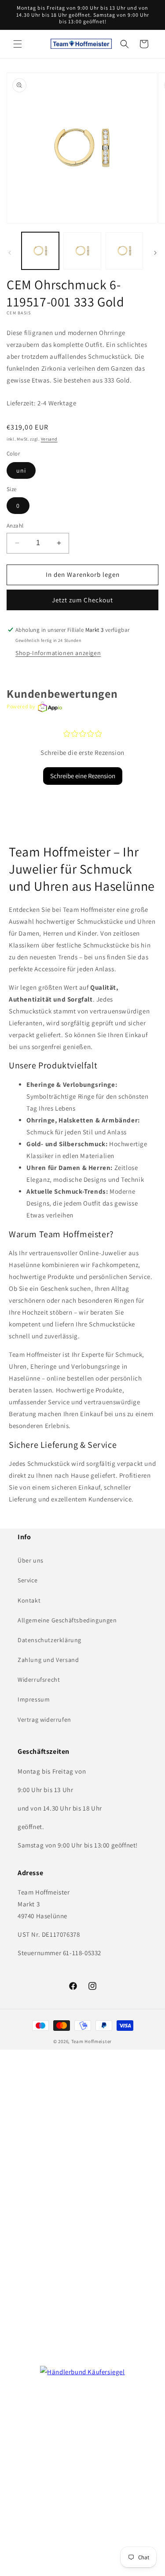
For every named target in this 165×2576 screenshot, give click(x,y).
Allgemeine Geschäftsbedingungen (67, 1620)
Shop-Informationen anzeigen (58, 653)
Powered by (21, 706)
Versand (49, 439)
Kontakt (29, 1600)
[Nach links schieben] (10, 253)
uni (21, 470)
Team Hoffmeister (92, 2041)
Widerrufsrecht (39, 1680)
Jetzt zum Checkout (82, 600)
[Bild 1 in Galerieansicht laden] (40, 251)
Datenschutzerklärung (49, 1640)
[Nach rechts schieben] (155, 253)
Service (27, 1580)
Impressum (34, 1699)
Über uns (31, 1560)
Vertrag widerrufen (44, 1720)
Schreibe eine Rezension (83, 776)
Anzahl (15, 526)
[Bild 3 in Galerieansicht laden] (124, 251)
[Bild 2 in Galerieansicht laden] (82, 251)
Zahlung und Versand (48, 1660)
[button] (18, 44)
